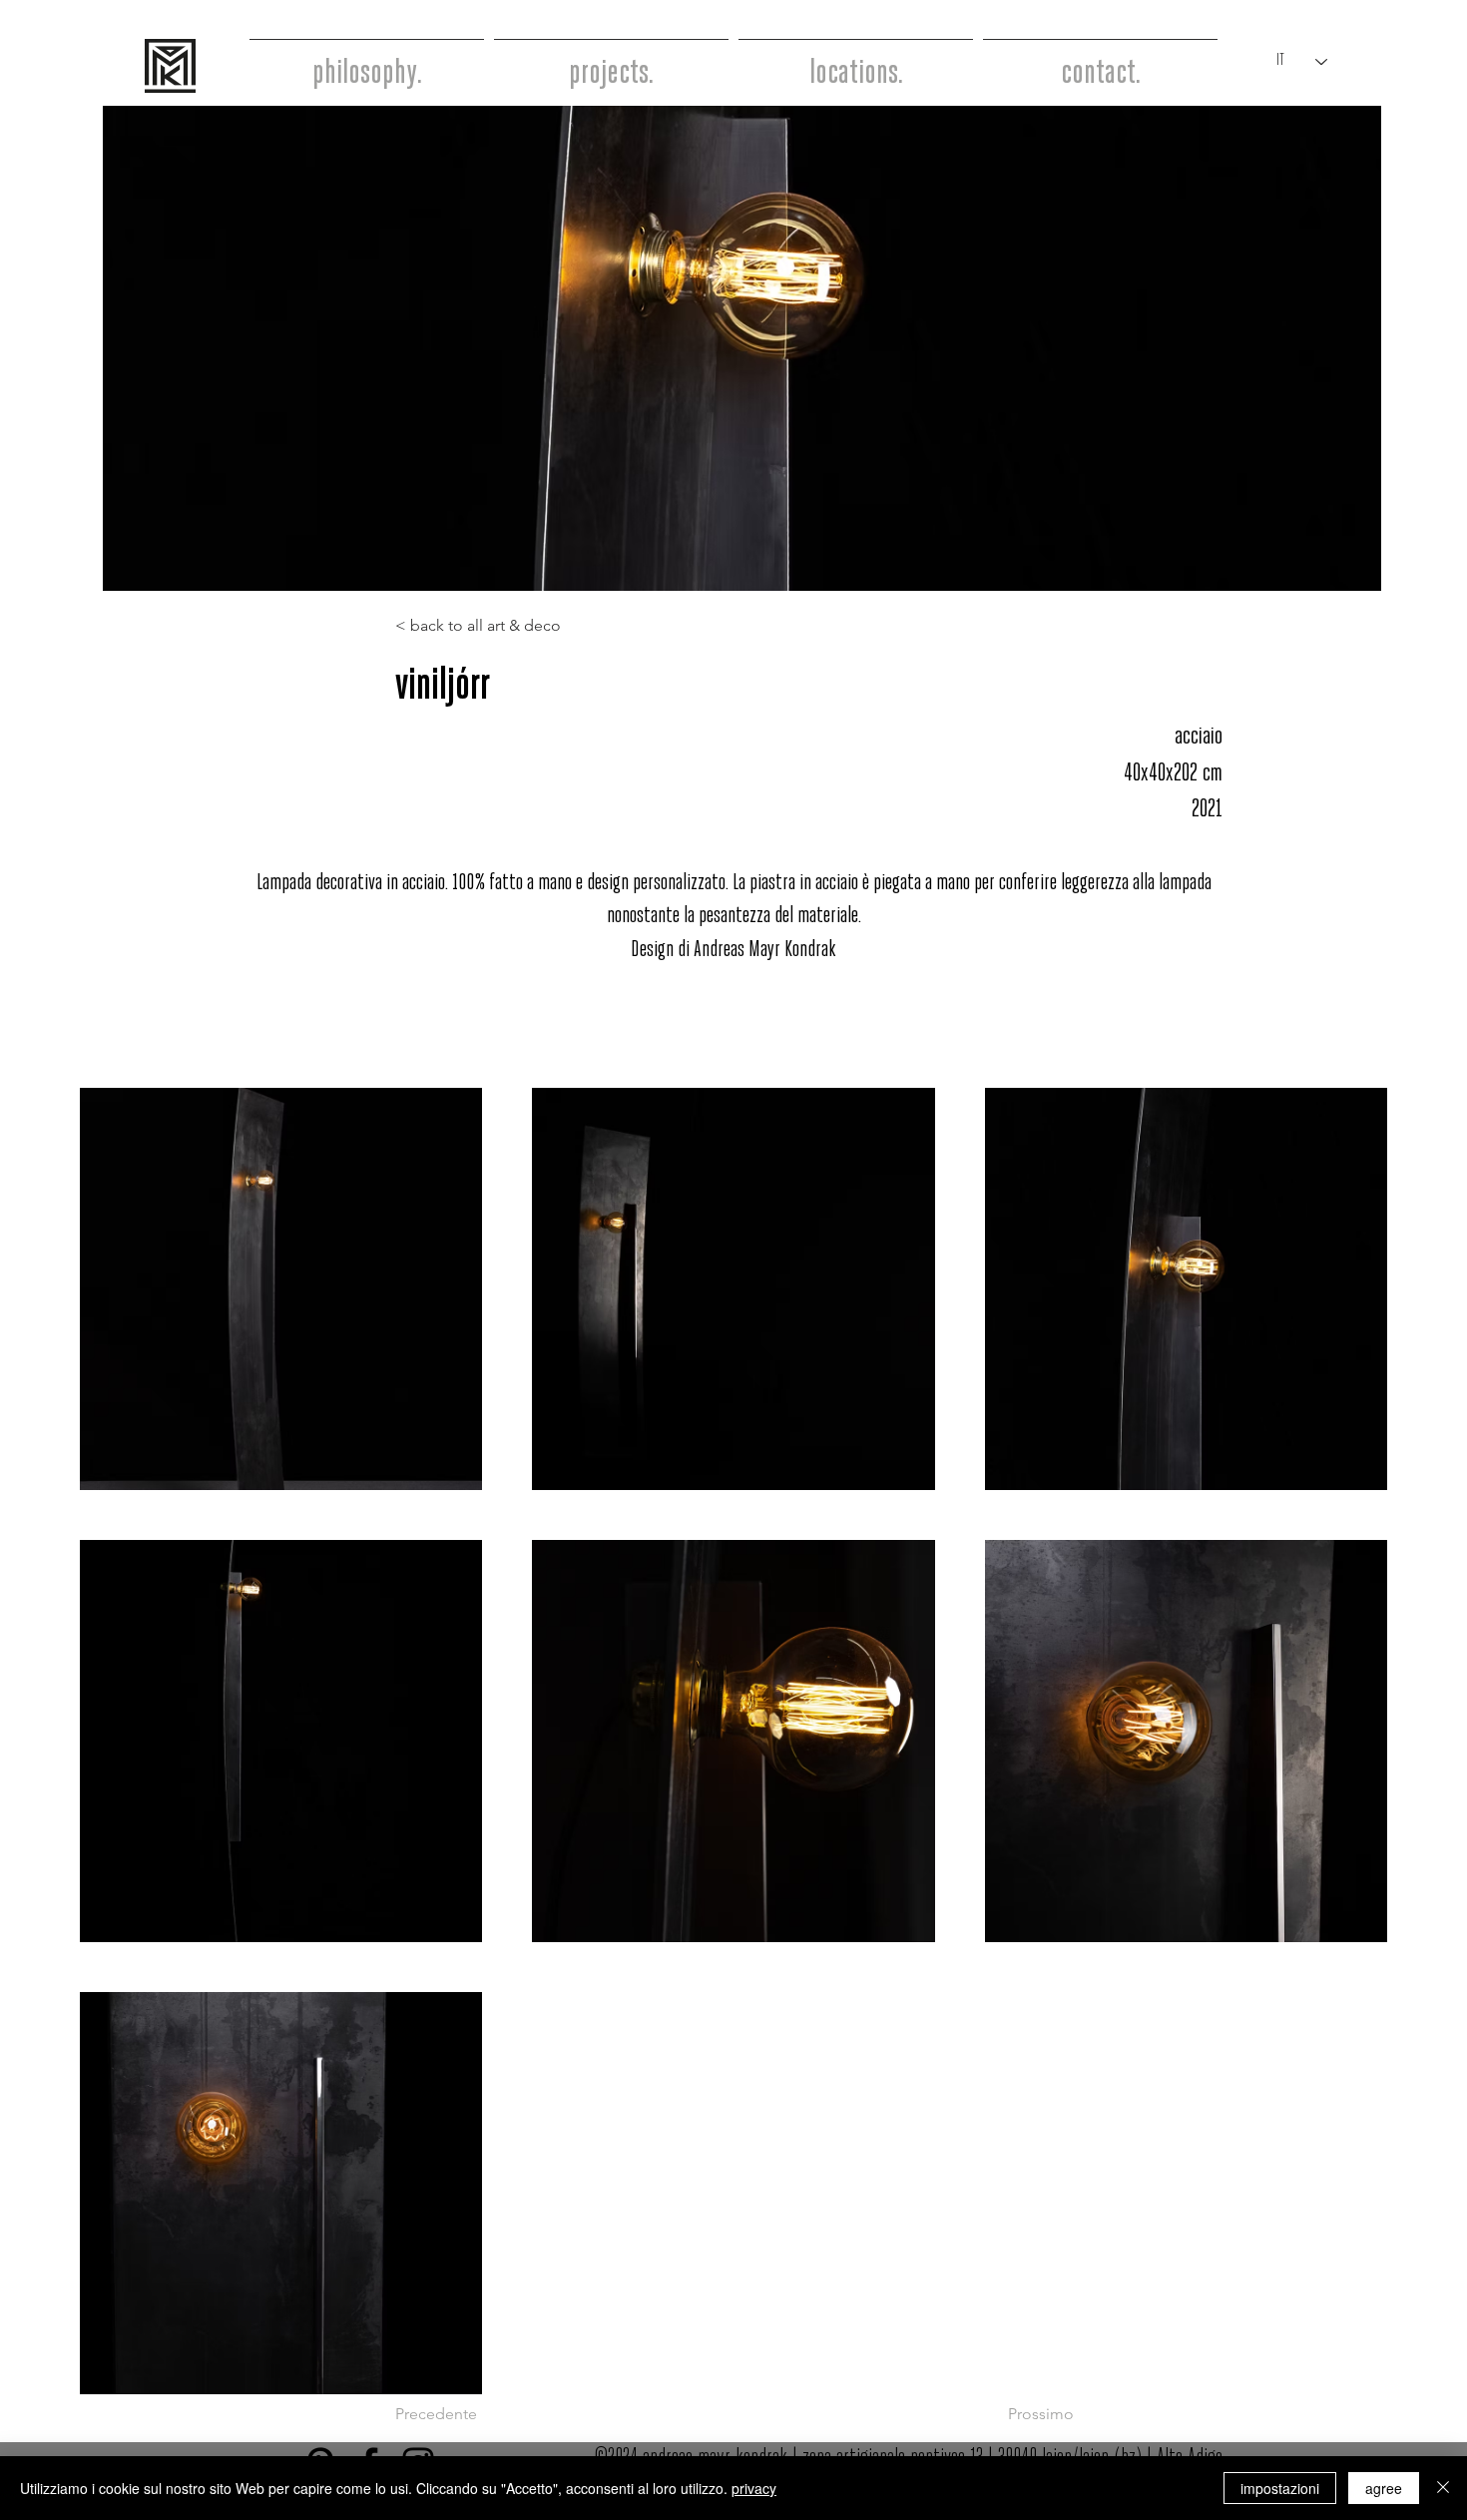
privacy (754, 2488)
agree (1384, 2488)
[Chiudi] (1443, 2488)
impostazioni (1280, 2488)
